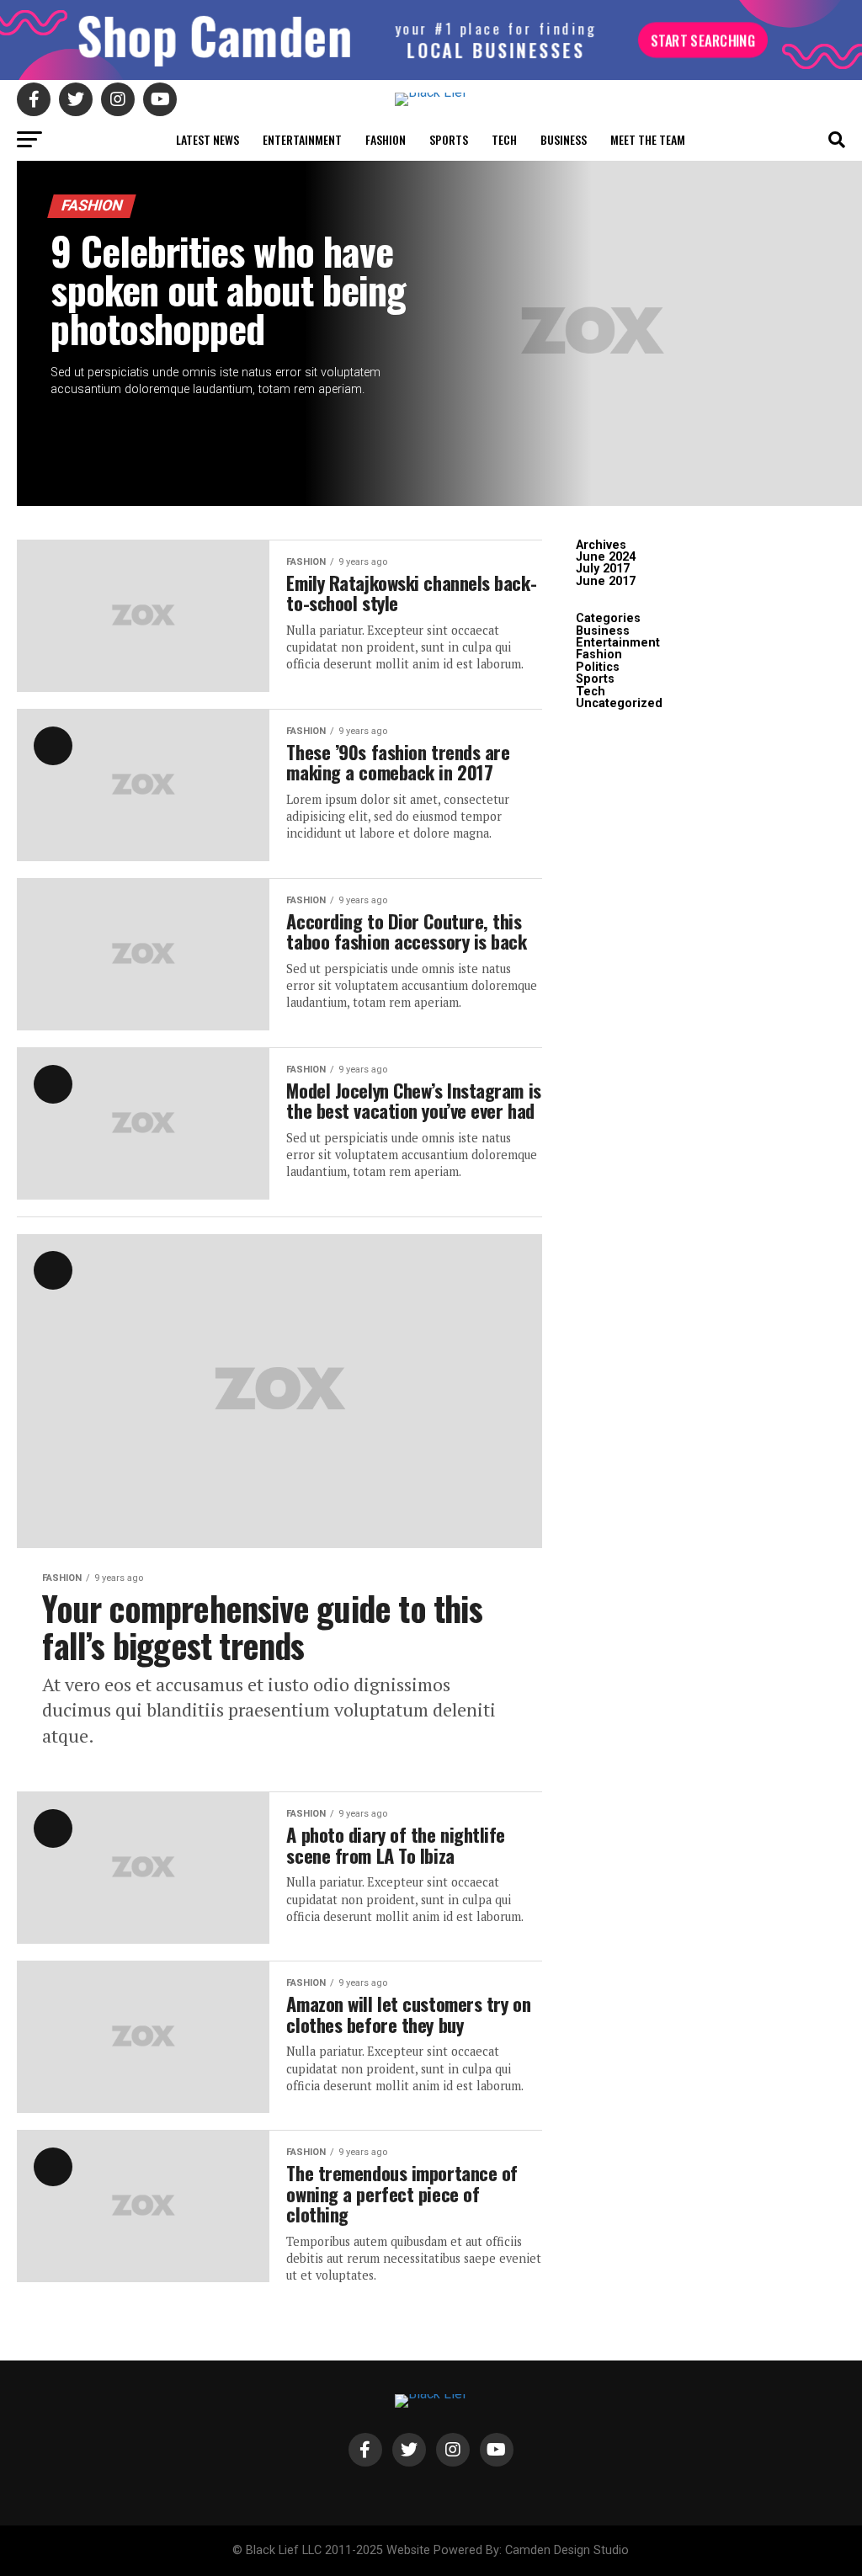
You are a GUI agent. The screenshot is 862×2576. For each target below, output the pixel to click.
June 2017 (606, 581)
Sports (449, 139)
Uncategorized (619, 703)
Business (564, 139)
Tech (504, 139)
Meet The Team (648, 139)
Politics (598, 667)
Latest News (208, 139)
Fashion (386, 139)
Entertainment (302, 139)
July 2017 (603, 569)
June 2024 (606, 557)
